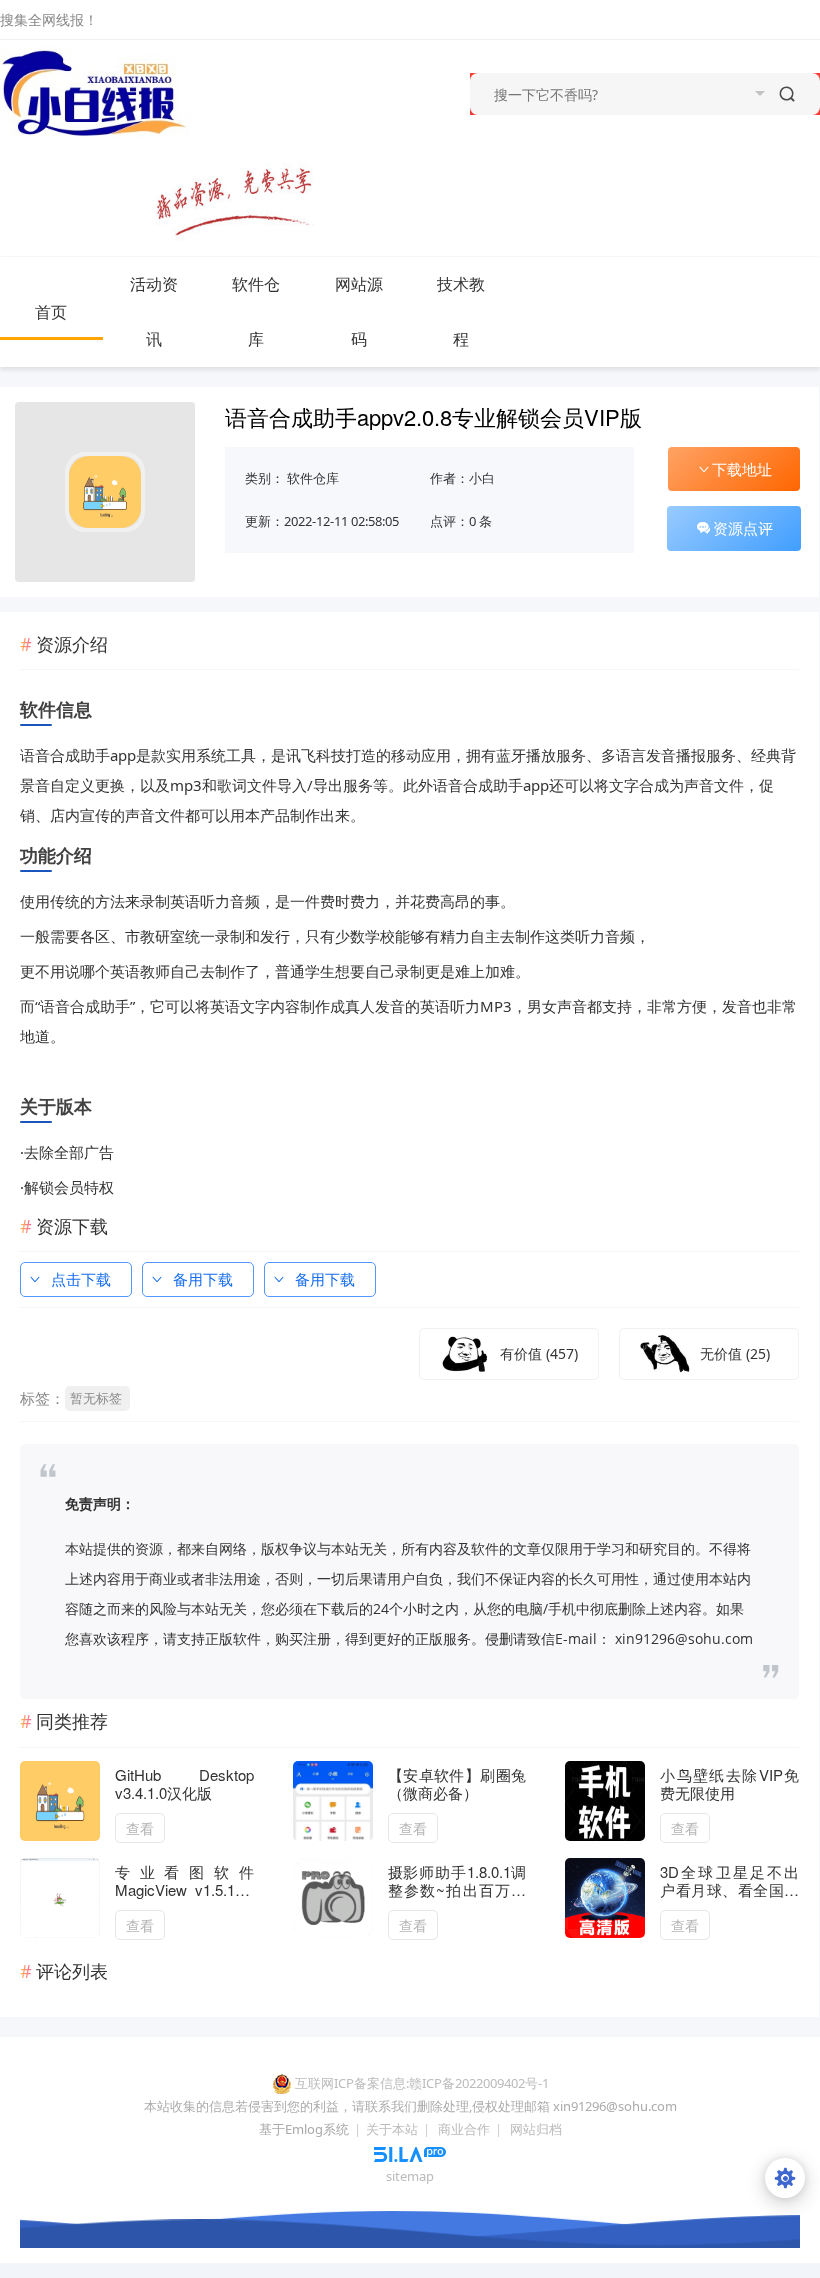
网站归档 (536, 2129)
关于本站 (392, 2129)
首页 (51, 312)
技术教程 (461, 311)
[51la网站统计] (410, 2153)
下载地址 (742, 469)
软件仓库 (256, 311)
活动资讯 (154, 311)
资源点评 (743, 528)
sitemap (410, 2176)
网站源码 (359, 311)
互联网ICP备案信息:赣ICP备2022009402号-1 (422, 2083)
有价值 (539, 1353)
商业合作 (464, 2129)
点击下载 (81, 1279)
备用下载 (203, 1279)
